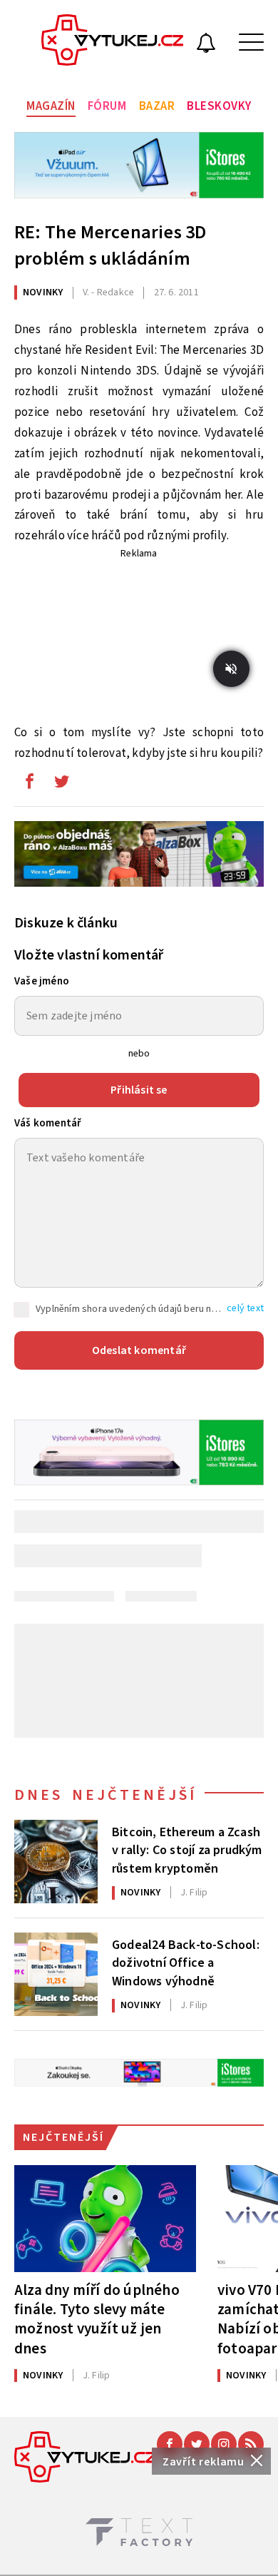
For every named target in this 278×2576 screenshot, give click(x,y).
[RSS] (251, 2444)
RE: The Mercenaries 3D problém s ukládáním (110, 245)
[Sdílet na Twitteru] (61, 785)
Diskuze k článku (66, 923)
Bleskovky (219, 106)
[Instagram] (224, 2444)
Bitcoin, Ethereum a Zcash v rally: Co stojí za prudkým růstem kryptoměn (187, 1849)
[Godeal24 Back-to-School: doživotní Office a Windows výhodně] (56, 1974)
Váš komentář (48, 1123)
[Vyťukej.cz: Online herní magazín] (113, 42)
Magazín (51, 106)
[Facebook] (170, 2444)
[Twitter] (197, 2444)
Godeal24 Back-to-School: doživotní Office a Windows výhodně (186, 1962)
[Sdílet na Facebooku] (29, 785)
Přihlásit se (139, 1090)
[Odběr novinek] (206, 45)
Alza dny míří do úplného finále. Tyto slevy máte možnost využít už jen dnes (97, 2319)
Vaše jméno (42, 981)
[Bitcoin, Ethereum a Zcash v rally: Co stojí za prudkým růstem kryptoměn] (56, 1862)
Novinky (43, 292)
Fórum (107, 106)
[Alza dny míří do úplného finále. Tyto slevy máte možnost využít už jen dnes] (105, 2219)
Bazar (157, 106)
